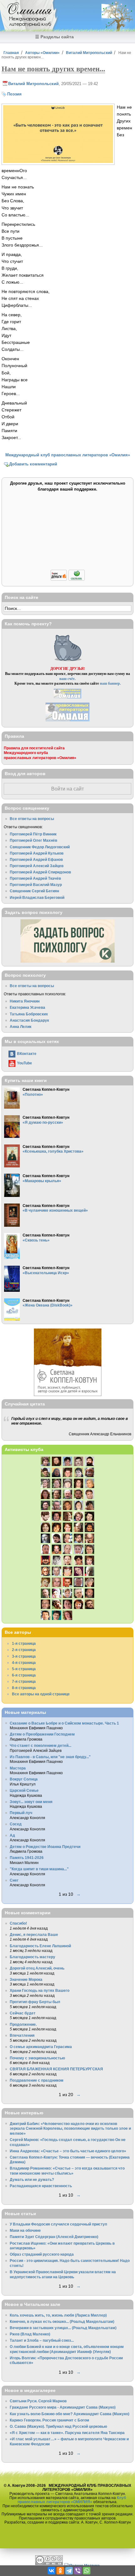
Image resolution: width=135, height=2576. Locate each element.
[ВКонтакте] (51, 2571)
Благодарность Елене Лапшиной (40, 1946)
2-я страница (24, 1650)
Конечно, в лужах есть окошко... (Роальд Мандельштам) (62, 2321)
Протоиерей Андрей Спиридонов (40, 872)
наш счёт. (67, 679)
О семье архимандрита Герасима (41, 2047)
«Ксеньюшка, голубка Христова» (53, 1151)
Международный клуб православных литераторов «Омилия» (68, 455)
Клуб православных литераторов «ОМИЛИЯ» (72, 2500)
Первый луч (21, 1813)
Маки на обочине (25, 2230)
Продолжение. (23, 2024)
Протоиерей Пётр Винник (33, 834)
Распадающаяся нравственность (41, 2186)
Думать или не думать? (32, 2179)
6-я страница (24, 1675)
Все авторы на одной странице (41, 1694)
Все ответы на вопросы (32, 819)
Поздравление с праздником (37, 2080)
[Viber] (78, 2571)
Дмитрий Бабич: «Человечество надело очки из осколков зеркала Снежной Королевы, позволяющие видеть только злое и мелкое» (70, 2128)
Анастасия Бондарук (29, 1020)
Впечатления (22, 2035)
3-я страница (24, 1656)
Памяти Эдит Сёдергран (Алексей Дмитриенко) (54, 2237)
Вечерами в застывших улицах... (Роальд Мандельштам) (63, 2328)
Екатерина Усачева (27, 1007)
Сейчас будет (23, 2013)
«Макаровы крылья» (42, 1181)
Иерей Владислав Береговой (37, 897)
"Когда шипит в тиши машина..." (39, 1869)
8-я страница (24, 1688)
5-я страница (24, 1669)
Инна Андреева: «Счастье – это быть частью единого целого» (68, 2151)
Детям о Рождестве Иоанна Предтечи (45, 1847)
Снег (14, 1880)
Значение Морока (26, 1979)
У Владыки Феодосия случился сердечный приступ (58, 2224)
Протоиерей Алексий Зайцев (37, 866)
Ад (12, 1835)
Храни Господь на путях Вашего (40, 1990)
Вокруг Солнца (24, 1779)
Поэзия (14, 94)
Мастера (18, 1768)
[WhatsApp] (87, 2571)
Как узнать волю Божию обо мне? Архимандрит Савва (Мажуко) (70, 2414)
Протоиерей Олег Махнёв (33, 840)
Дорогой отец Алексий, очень (37, 1968)
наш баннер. (110, 683)
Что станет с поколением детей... (40, 1745)
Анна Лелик (21, 1027)
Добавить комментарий (33, 464)
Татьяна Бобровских (29, 1014)
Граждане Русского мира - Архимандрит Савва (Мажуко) (63, 2407)
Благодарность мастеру (32, 1957)
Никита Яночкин (25, 1001)
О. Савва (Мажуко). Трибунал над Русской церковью (58, 2426)
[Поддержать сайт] (68, 580)
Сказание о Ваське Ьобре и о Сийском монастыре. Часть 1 (64, 1723)
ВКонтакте (27, 1054)
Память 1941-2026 (27, 1858)
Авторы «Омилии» (42, 53)
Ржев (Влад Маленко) (30, 2334)
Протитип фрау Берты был (35, 2002)
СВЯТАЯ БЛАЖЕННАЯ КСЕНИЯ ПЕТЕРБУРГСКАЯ (56, 2069)
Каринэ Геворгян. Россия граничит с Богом (49, 2420)
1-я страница (24, 1643)
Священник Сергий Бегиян (34, 891)
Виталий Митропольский (89, 53)
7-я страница (24, 1681)
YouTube (24, 1063)
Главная (11, 53)
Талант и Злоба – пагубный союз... (42, 2340)
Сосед (16, 1824)
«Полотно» (33, 1094)
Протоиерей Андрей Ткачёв (35, 878)
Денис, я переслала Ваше (34, 1935)
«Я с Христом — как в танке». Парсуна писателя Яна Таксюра (67, 2433)
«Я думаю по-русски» (43, 1122)
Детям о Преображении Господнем (42, 1734)
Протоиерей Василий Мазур (36, 885)
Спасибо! (18, 1923)
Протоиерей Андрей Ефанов (36, 859)
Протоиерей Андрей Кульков (37, 853)
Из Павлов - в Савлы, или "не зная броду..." (50, 1757)
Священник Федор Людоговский (40, 847)
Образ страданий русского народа (42, 2254)
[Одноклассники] (60, 2571)
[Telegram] (69, 2571)
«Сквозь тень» (36, 1240)
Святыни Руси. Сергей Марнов (38, 2401)
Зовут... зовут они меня (31, 1802)
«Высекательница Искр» (46, 1273)
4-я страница (24, 1663)
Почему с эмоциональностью (37, 2058)
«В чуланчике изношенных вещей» (55, 1210)
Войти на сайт (67, 789)
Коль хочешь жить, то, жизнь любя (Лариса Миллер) (58, 2315)
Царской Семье (24, 1790)
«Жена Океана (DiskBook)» (48, 1305)
